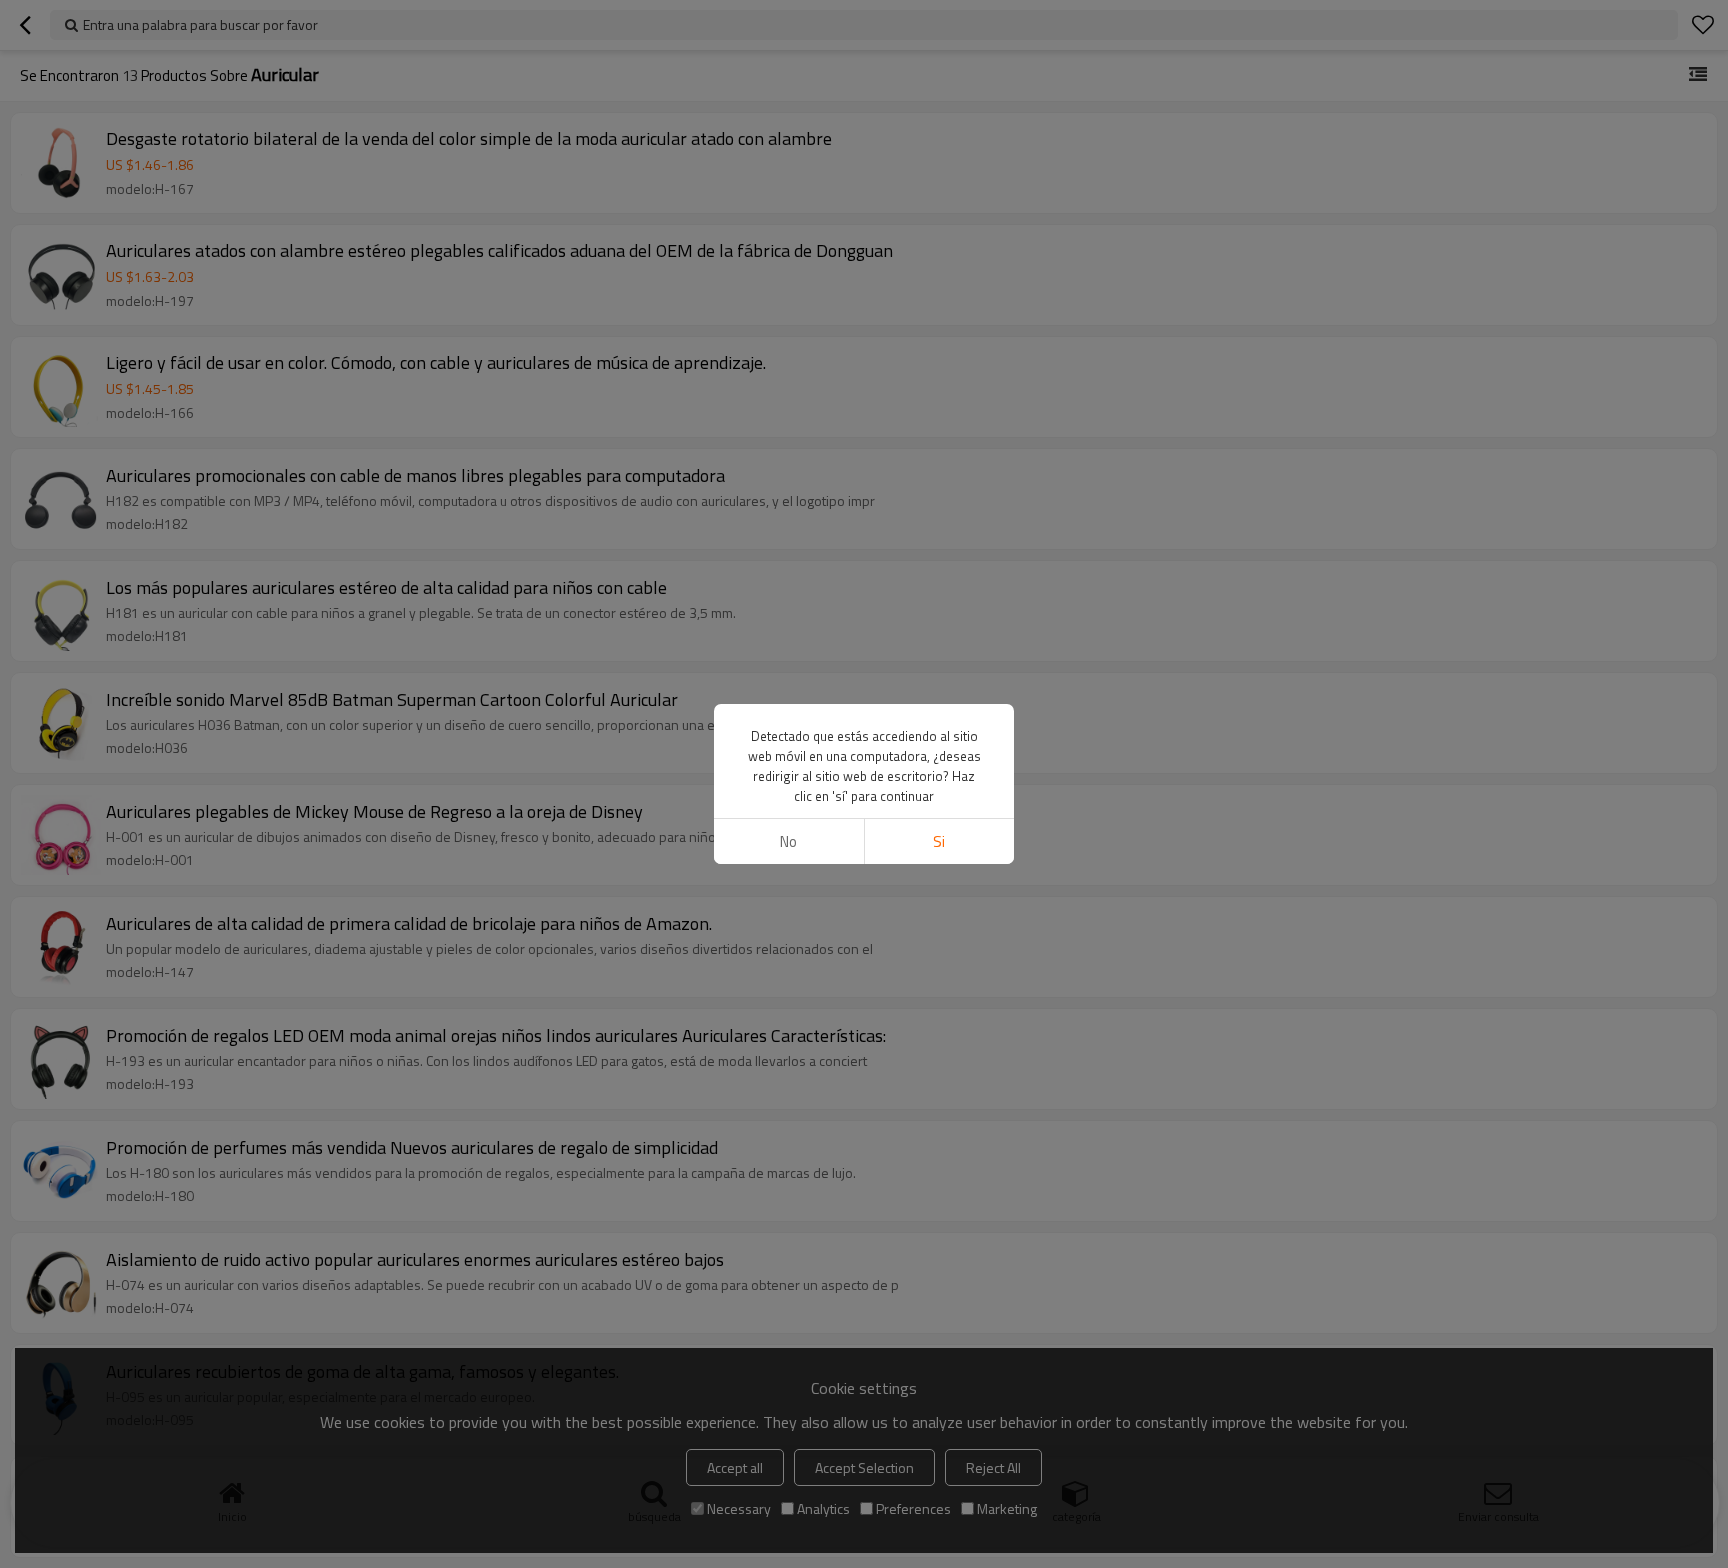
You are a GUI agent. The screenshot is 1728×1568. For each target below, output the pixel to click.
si (939, 841)
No (788, 841)
